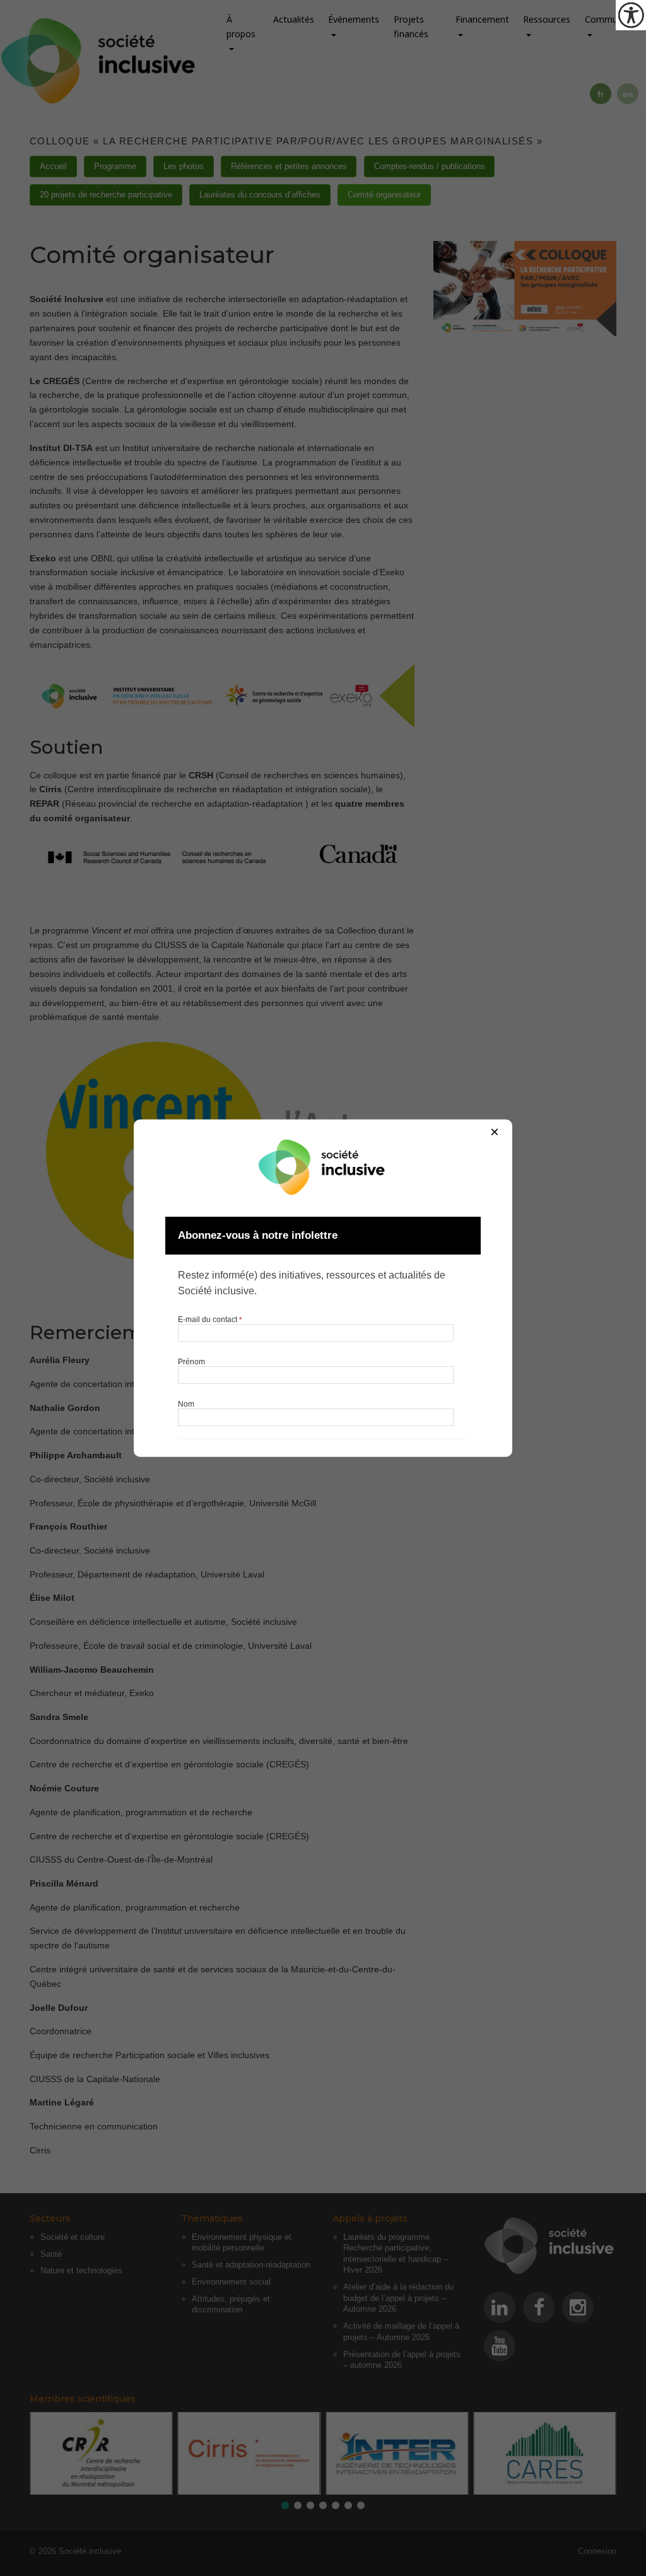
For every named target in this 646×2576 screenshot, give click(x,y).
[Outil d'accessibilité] (631, 15)
